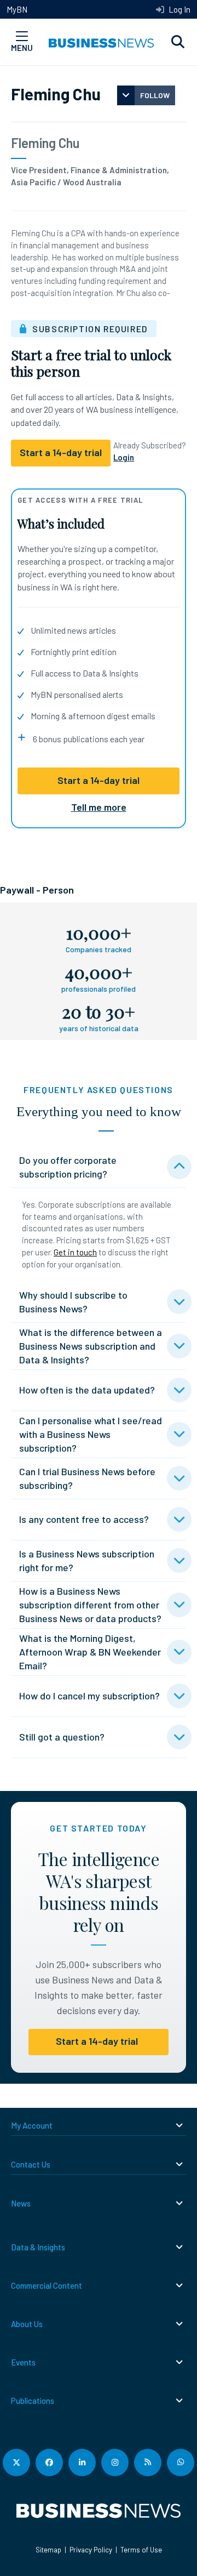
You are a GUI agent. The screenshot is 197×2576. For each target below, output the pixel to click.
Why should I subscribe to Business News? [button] (73, 1302)
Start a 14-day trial (99, 780)
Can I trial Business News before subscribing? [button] (87, 1478)
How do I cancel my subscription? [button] (89, 1696)
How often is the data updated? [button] (87, 1390)
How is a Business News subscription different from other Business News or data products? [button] (90, 1605)
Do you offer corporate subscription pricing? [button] (68, 1167)
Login (124, 457)
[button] (178, 42)
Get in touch (75, 1252)
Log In (179, 9)
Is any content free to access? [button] (84, 1519)
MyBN (17, 9)
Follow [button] (155, 95)
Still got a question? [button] (62, 1737)
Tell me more (99, 807)
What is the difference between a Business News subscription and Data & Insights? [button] (91, 1346)
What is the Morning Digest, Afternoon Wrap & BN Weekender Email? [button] (90, 1652)
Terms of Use (141, 2550)
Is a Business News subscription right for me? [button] (87, 1560)
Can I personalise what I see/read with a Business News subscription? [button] (91, 1434)
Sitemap (48, 2550)
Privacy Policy (91, 2550)
